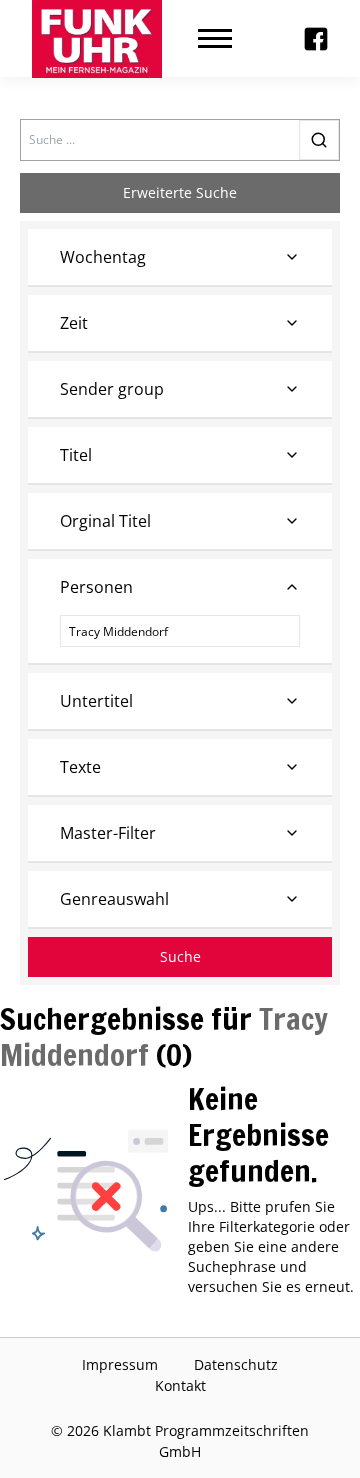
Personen (96, 587)
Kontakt (180, 1385)
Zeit (74, 323)
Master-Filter (108, 833)
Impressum (120, 1364)
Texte (80, 767)
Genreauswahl (114, 899)
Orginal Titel (105, 521)
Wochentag (103, 257)
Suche (180, 956)
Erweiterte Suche (180, 192)
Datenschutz (236, 1364)
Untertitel (96, 701)
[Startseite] (97, 39)
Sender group (112, 389)
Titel (76, 455)
